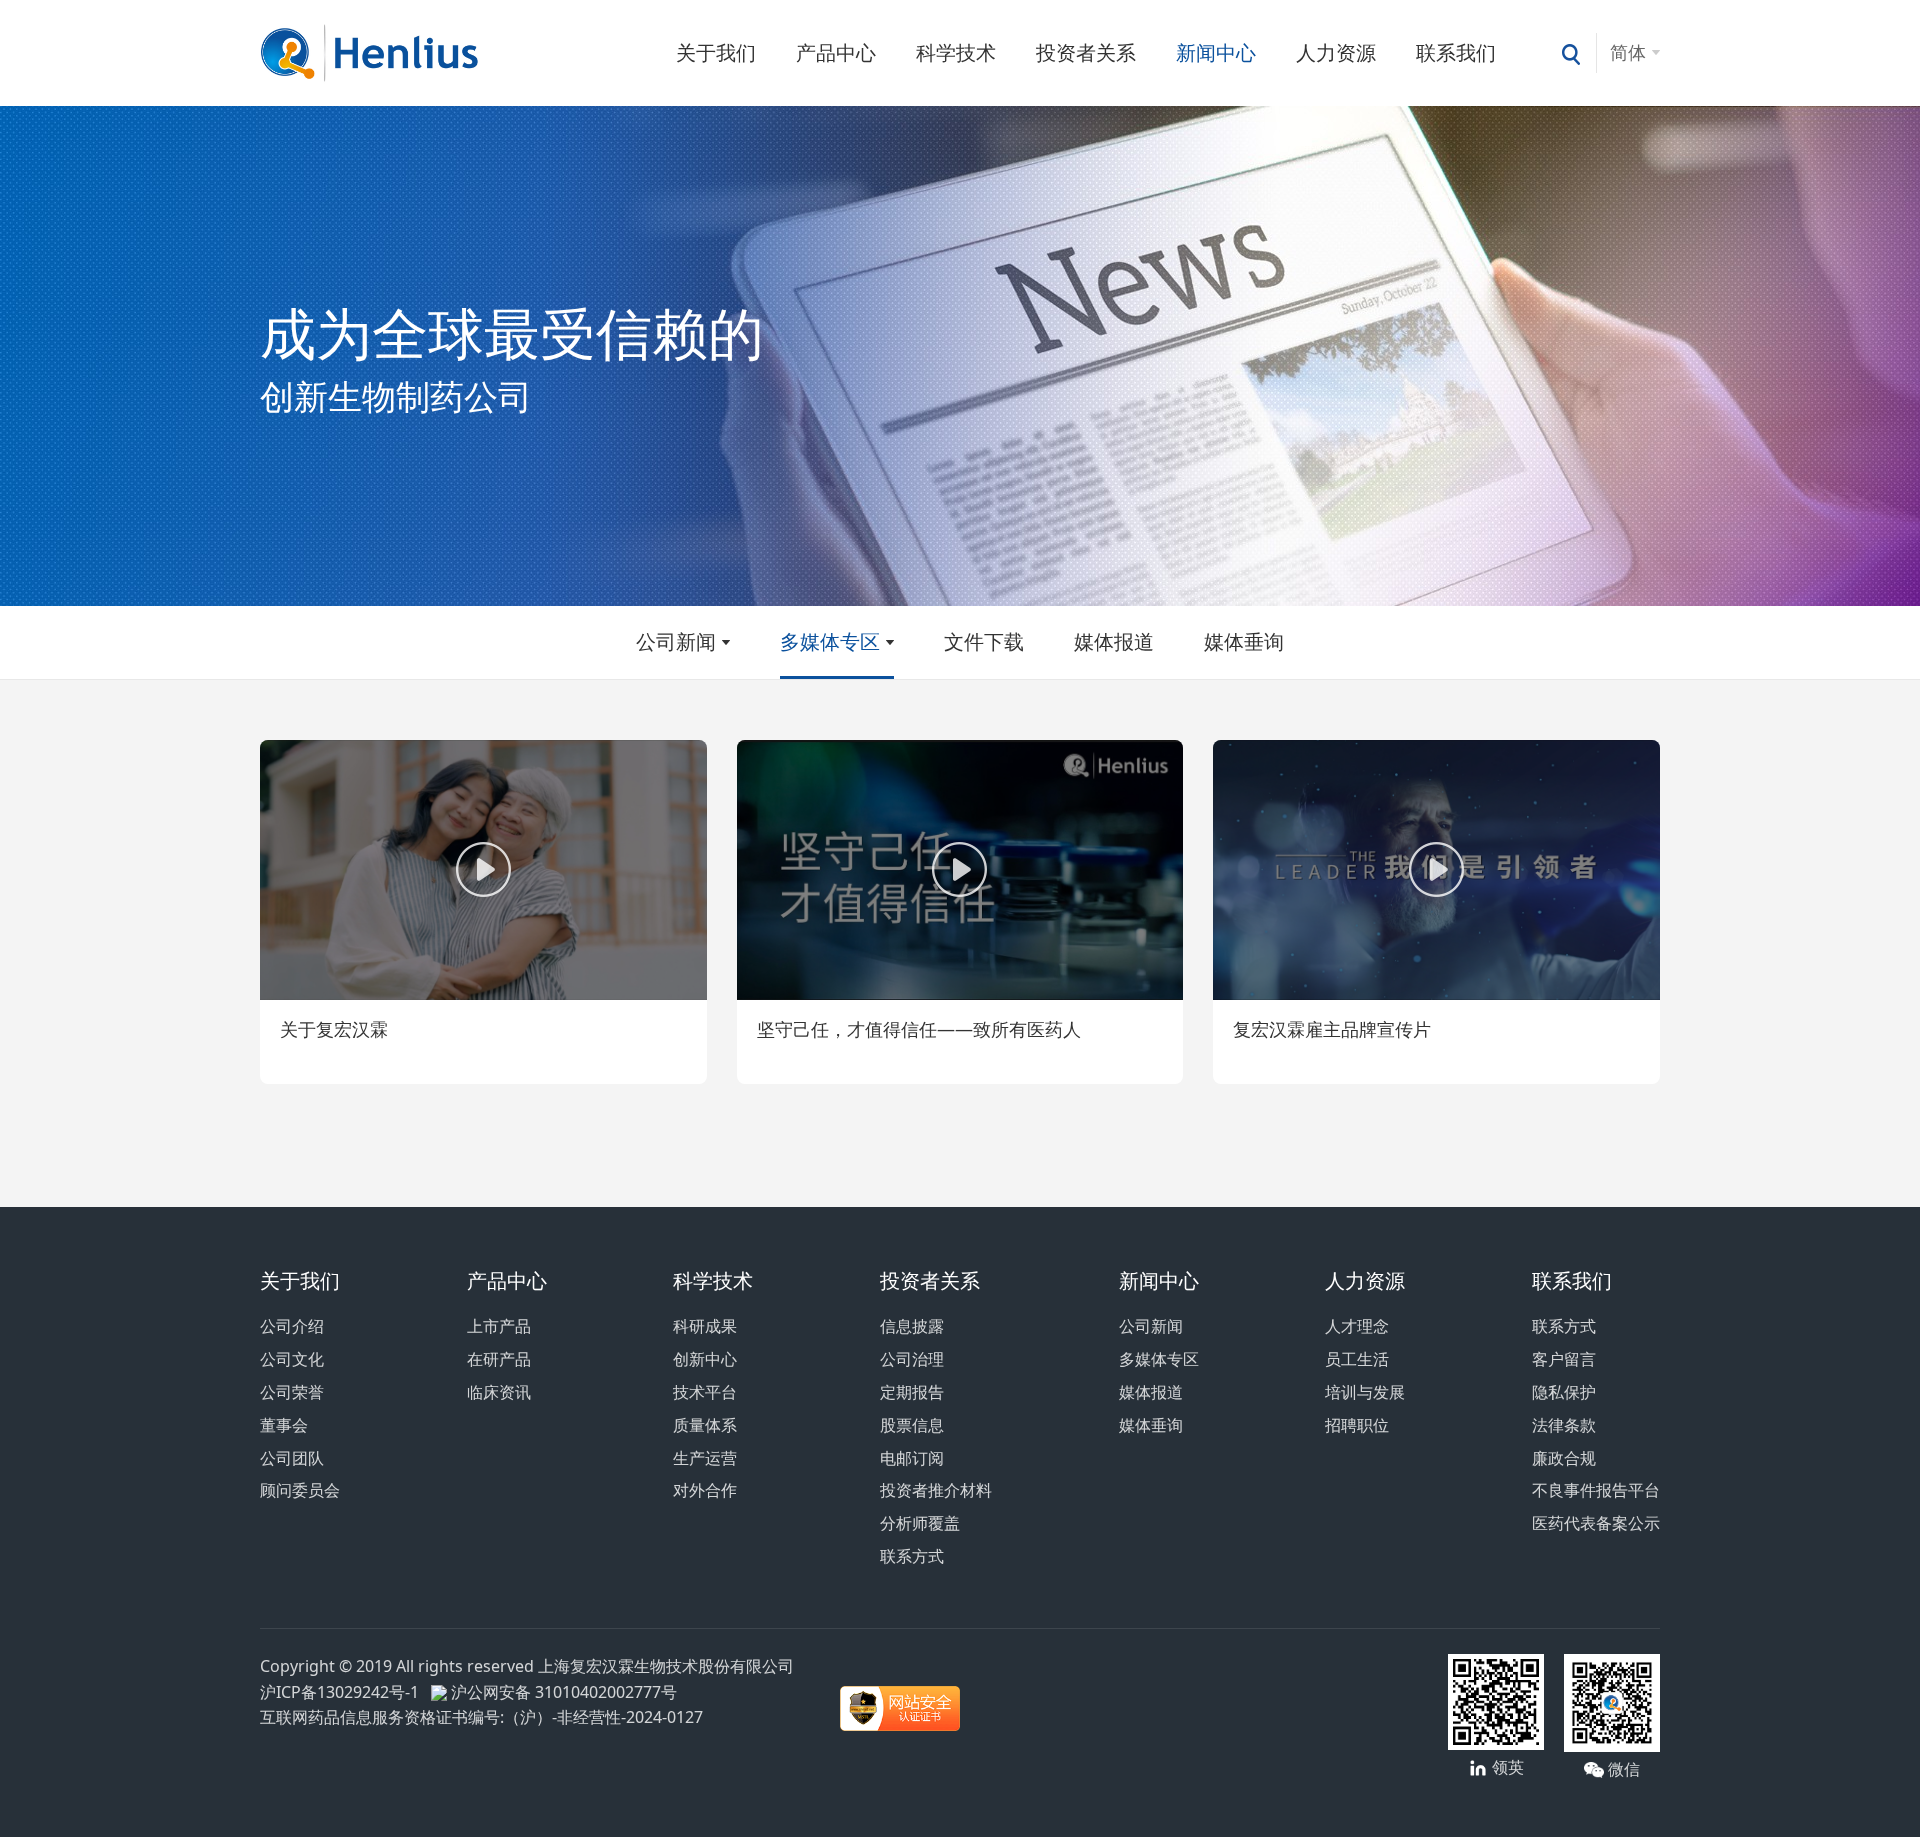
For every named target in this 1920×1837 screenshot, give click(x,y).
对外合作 (705, 1490)
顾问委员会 (300, 1490)
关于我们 (716, 52)
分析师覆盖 (920, 1523)
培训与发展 (1365, 1392)
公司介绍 (292, 1326)
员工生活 (1357, 1359)
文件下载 (984, 641)
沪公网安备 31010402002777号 (562, 1692)
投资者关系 (1086, 52)
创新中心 (705, 1359)
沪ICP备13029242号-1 (343, 1692)
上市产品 (499, 1326)
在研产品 (499, 1359)
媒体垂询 (1244, 641)
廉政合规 (1564, 1458)
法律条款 (1564, 1425)
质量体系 (705, 1425)
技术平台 (705, 1392)
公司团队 (292, 1458)
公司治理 (912, 1359)
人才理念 (1357, 1326)
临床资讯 (499, 1392)
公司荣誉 (292, 1392)
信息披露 (912, 1326)
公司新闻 (676, 641)
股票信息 (912, 1425)
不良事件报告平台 (1596, 1490)
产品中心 (836, 52)
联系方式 (912, 1556)
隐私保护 (1564, 1392)
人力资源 (1336, 52)
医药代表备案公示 (1596, 1523)
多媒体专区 (830, 641)
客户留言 (1564, 1359)
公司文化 (292, 1359)
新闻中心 (1216, 52)
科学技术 (956, 52)
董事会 (284, 1425)
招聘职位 (1357, 1425)
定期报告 (912, 1392)
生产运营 (705, 1458)
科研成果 (705, 1326)
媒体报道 (1114, 641)
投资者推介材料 (936, 1490)
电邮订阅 (912, 1458)
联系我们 (1456, 52)
